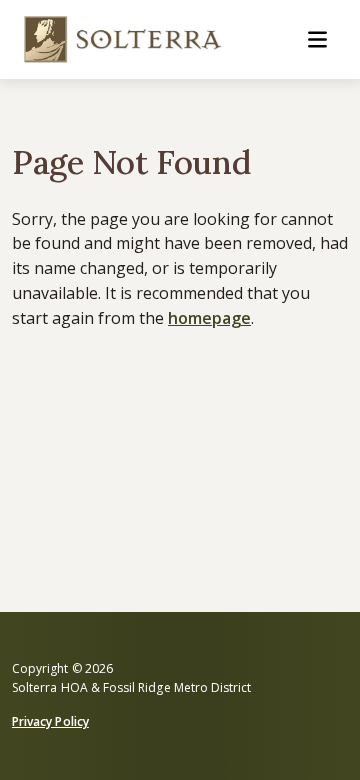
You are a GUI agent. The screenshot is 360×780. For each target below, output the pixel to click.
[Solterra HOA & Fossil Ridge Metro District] (124, 39)
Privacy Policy (50, 721)
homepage (209, 318)
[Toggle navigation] (317, 39)
